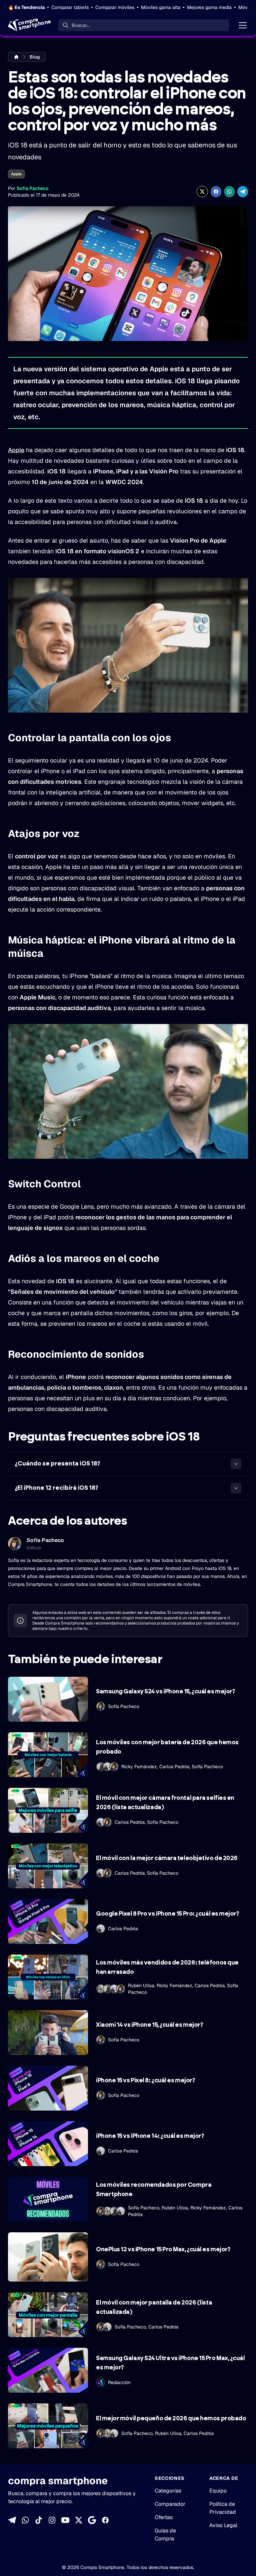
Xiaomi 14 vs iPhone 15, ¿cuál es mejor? (149, 2025)
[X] (79, 2520)
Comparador (170, 2504)
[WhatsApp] (25, 2520)
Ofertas (164, 2517)
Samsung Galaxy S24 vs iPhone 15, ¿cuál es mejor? (165, 1692)
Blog (35, 57)
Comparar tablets (70, 7)
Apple (16, 174)
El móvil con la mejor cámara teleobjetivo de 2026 (167, 1858)
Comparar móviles (115, 7)
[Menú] (243, 25)
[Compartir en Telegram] (243, 192)
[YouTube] (65, 2520)
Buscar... (81, 25)
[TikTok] (39, 2520)
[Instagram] (52, 2520)
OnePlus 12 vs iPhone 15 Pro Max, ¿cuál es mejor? (163, 2250)
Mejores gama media (209, 7)
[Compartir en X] (202, 192)
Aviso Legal (223, 2525)
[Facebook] (105, 2520)
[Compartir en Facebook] (216, 192)
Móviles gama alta (161, 7)
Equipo (218, 2491)
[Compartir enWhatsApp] (229, 192)
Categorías (168, 2491)
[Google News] (92, 2520)
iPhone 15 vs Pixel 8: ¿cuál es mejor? (145, 2081)
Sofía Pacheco (32, 188)
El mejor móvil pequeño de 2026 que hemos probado (171, 2419)
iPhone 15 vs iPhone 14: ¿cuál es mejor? (150, 2136)
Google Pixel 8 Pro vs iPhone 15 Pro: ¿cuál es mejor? (168, 1914)
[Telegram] (12, 2520)
